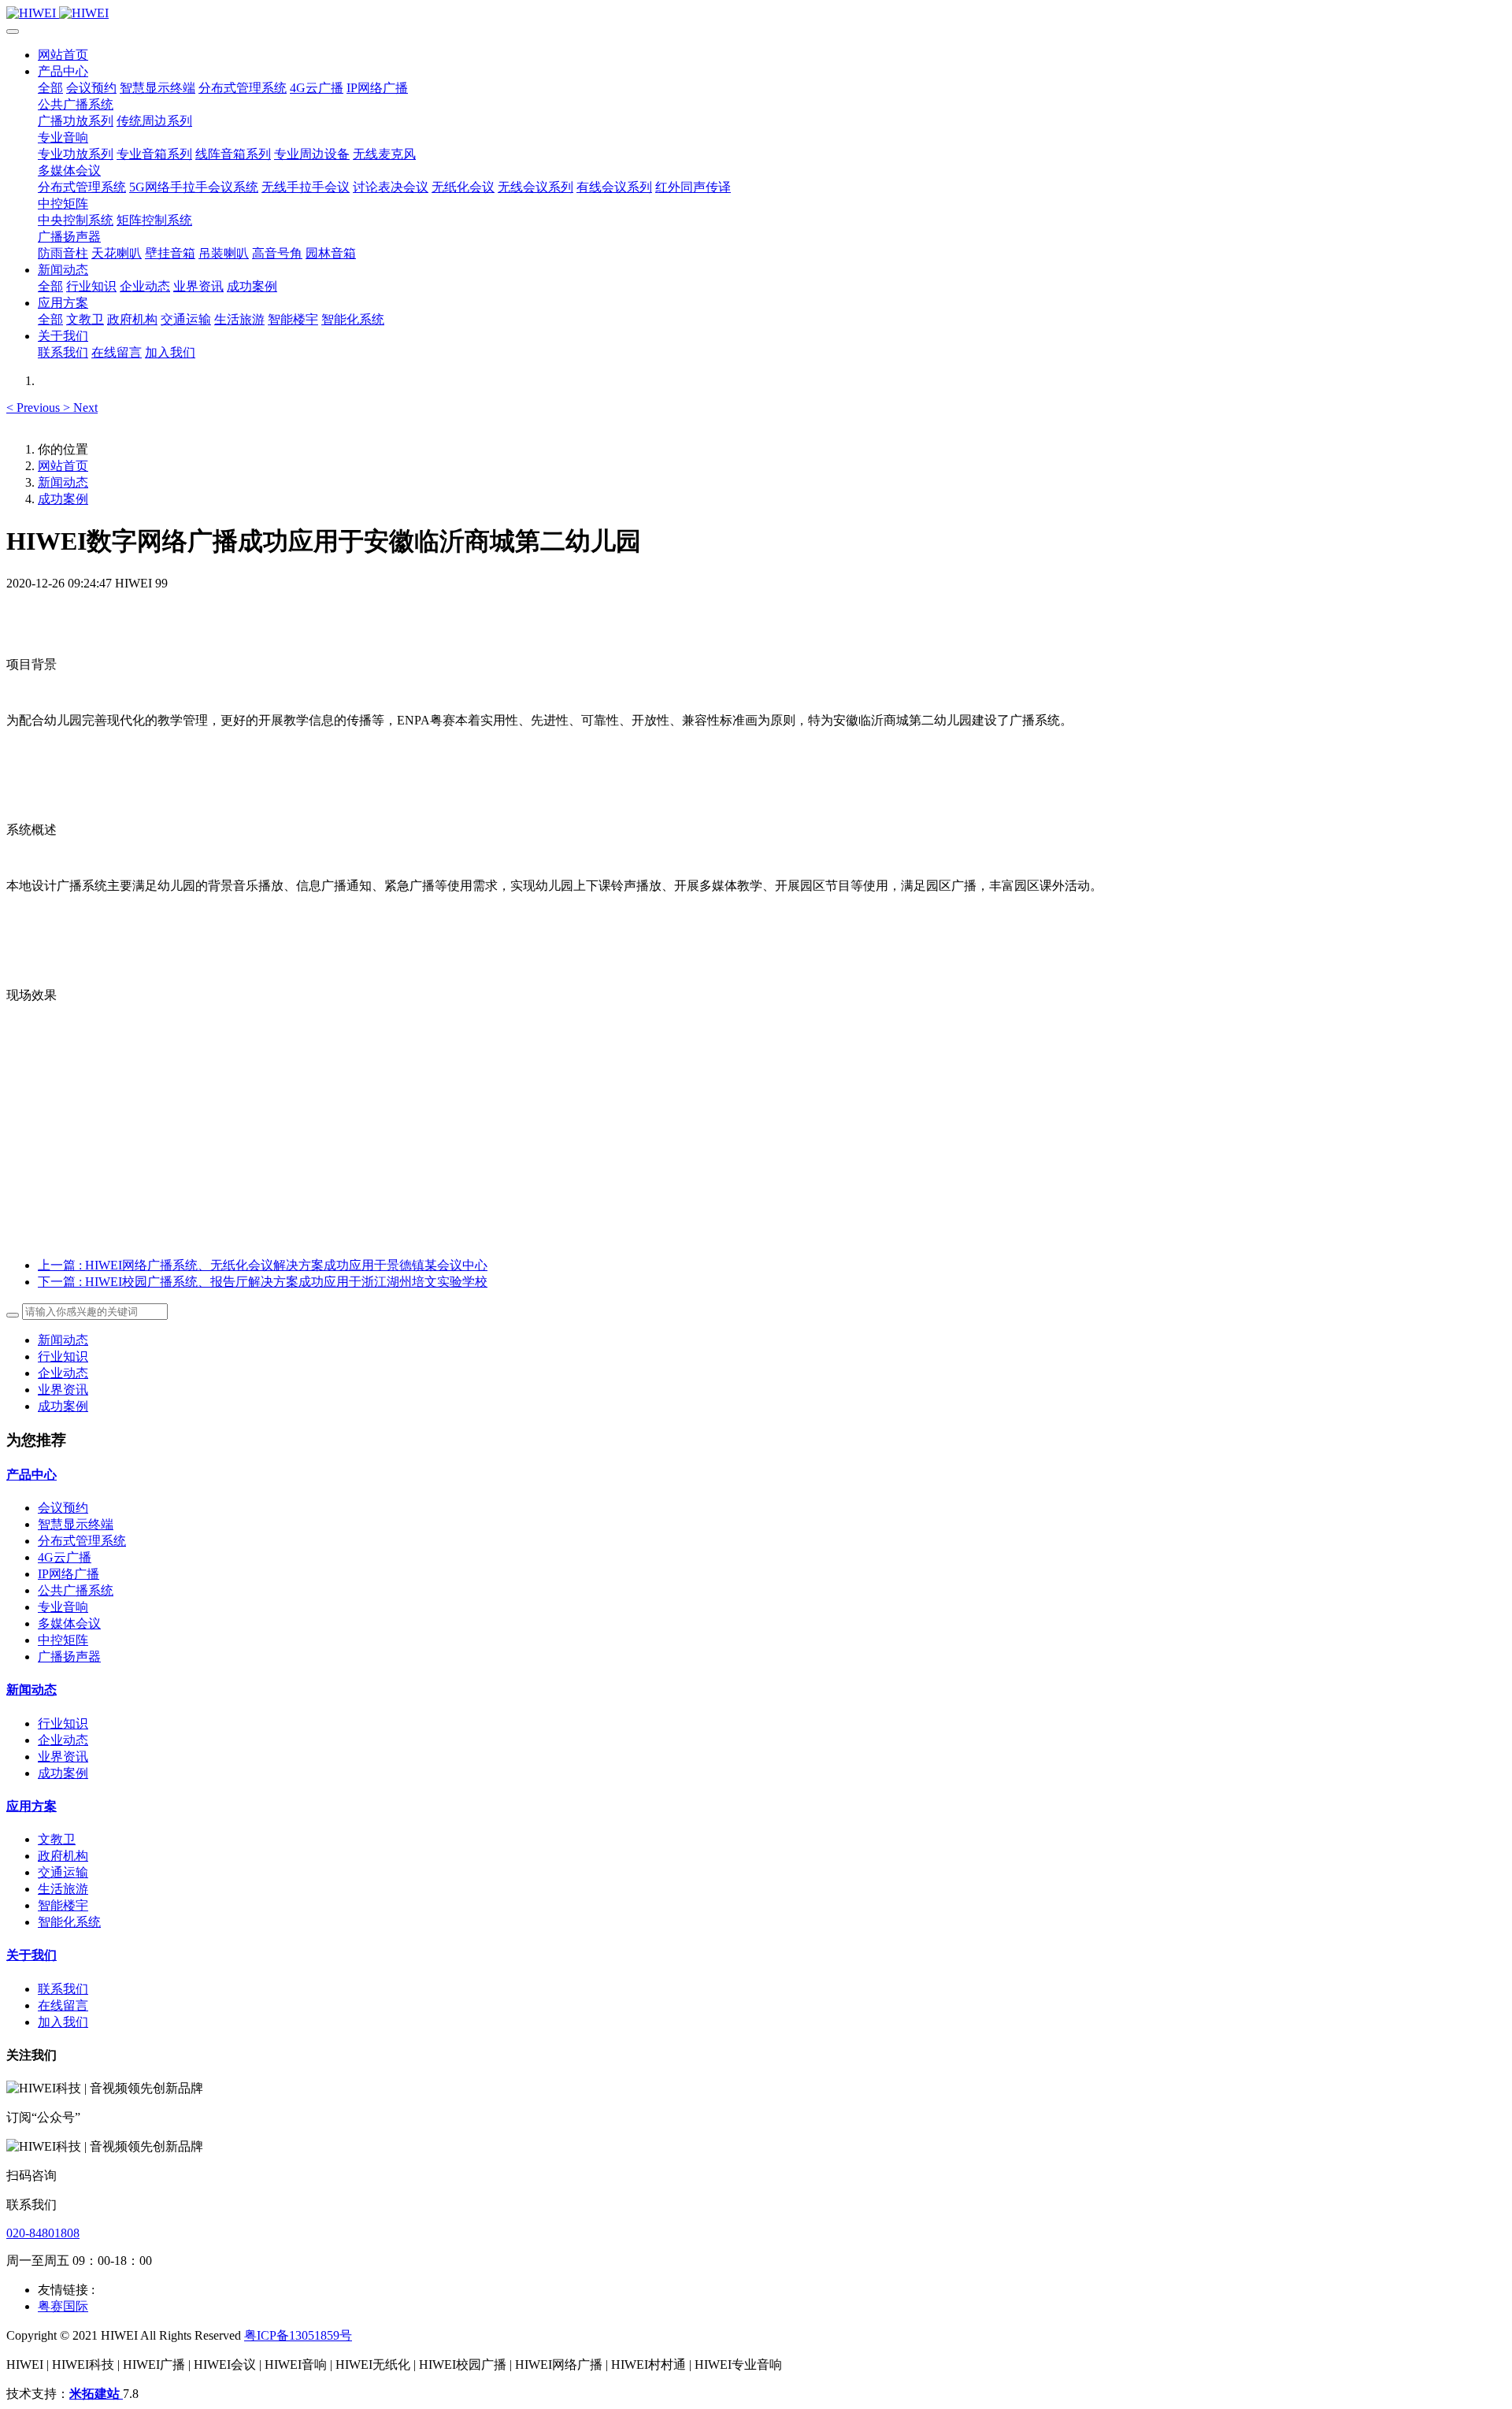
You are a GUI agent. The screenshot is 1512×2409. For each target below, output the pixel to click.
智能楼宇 (63, 1905)
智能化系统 (69, 1922)
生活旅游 (63, 1889)
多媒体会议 (69, 1623)
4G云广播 (65, 1557)
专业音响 (63, 1607)
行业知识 (63, 1356)
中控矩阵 (63, 1640)
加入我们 (63, 2022)
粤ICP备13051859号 (298, 2335)
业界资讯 (63, 1390)
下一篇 (263, 1282)
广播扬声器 (69, 1657)
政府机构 (63, 1856)
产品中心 (31, 1475)
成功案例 (63, 499)
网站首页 (63, 55)
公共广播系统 (76, 1590)
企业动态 (63, 1373)
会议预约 (63, 1508)
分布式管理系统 (82, 1541)
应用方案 (31, 1806)
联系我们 (63, 1989)
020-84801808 (43, 2233)
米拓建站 (96, 2394)
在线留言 (63, 2005)
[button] (35, 408)
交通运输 (63, 1872)
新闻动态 (63, 482)
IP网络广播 (69, 1574)
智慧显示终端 (76, 1524)
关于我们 (31, 1955)
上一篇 (263, 1265)
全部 (50, 88)
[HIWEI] (756, 13)
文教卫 (57, 1839)
